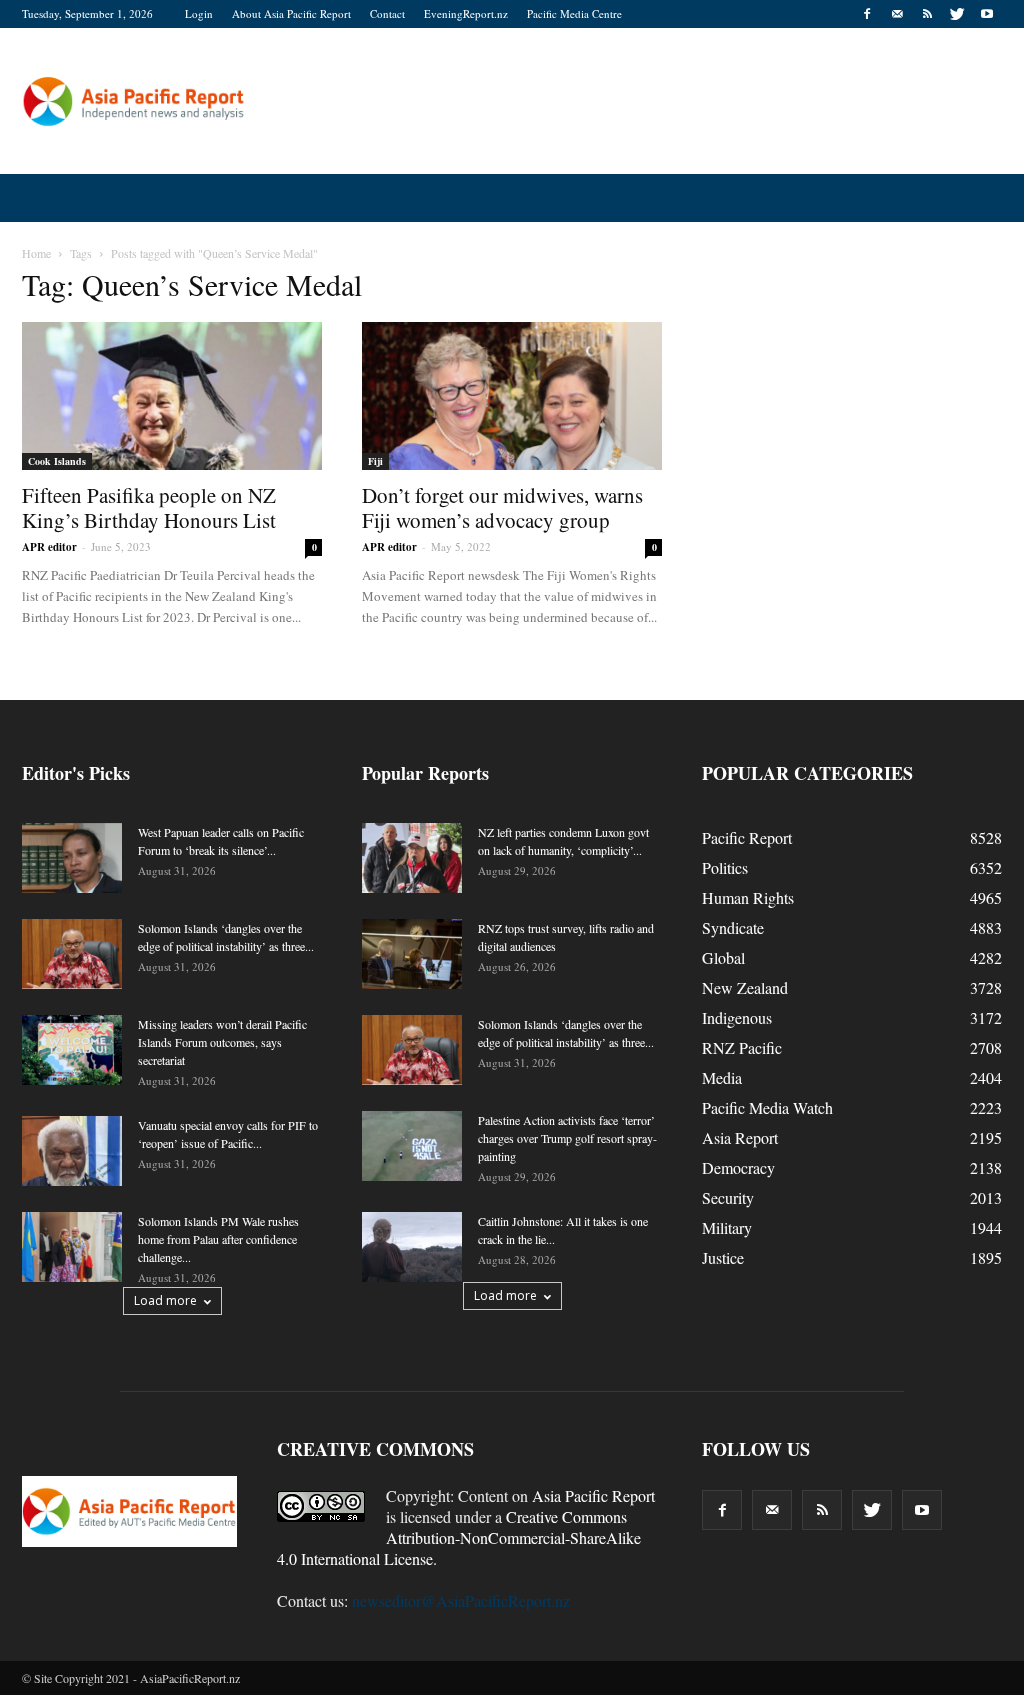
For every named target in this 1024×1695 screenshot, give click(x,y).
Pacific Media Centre (574, 13)
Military (727, 1227)
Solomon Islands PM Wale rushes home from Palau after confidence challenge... (218, 1239)
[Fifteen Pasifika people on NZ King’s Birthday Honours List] (172, 396)
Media (722, 1077)
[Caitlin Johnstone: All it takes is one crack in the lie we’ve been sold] (412, 1247)
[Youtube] (987, 14)
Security (728, 1197)
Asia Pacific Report (593, 1495)
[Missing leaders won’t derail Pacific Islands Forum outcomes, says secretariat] (72, 1050)
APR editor (49, 547)
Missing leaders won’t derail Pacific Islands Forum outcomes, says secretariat (222, 1042)
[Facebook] (867, 14)
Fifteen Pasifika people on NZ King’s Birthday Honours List (149, 507)
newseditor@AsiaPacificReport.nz (461, 1600)
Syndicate (733, 927)
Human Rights (748, 897)
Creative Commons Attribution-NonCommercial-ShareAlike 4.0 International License (459, 1537)
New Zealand (745, 987)
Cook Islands (57, 461)
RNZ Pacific (742, 1047)
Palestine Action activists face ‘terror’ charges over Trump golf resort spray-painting (567, 1138)
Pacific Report (747, 837)
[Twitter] (957, 14)
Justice (723, 1257)
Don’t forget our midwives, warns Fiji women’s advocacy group (502, 507)
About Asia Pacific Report (291, 13)
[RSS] (927, 14)
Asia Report (740, 1137)
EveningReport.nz (466, 13)
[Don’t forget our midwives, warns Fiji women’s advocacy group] (512, 396)
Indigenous (737, 1017)
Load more (165, 1300)
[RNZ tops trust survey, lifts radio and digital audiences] (412, 954)
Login (199, 13)
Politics (725, 867)
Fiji (375, 461)
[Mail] (897, 14)
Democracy (738, 1167)
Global (723, 957)
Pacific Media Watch (767, 1107)
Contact (387, 13)
